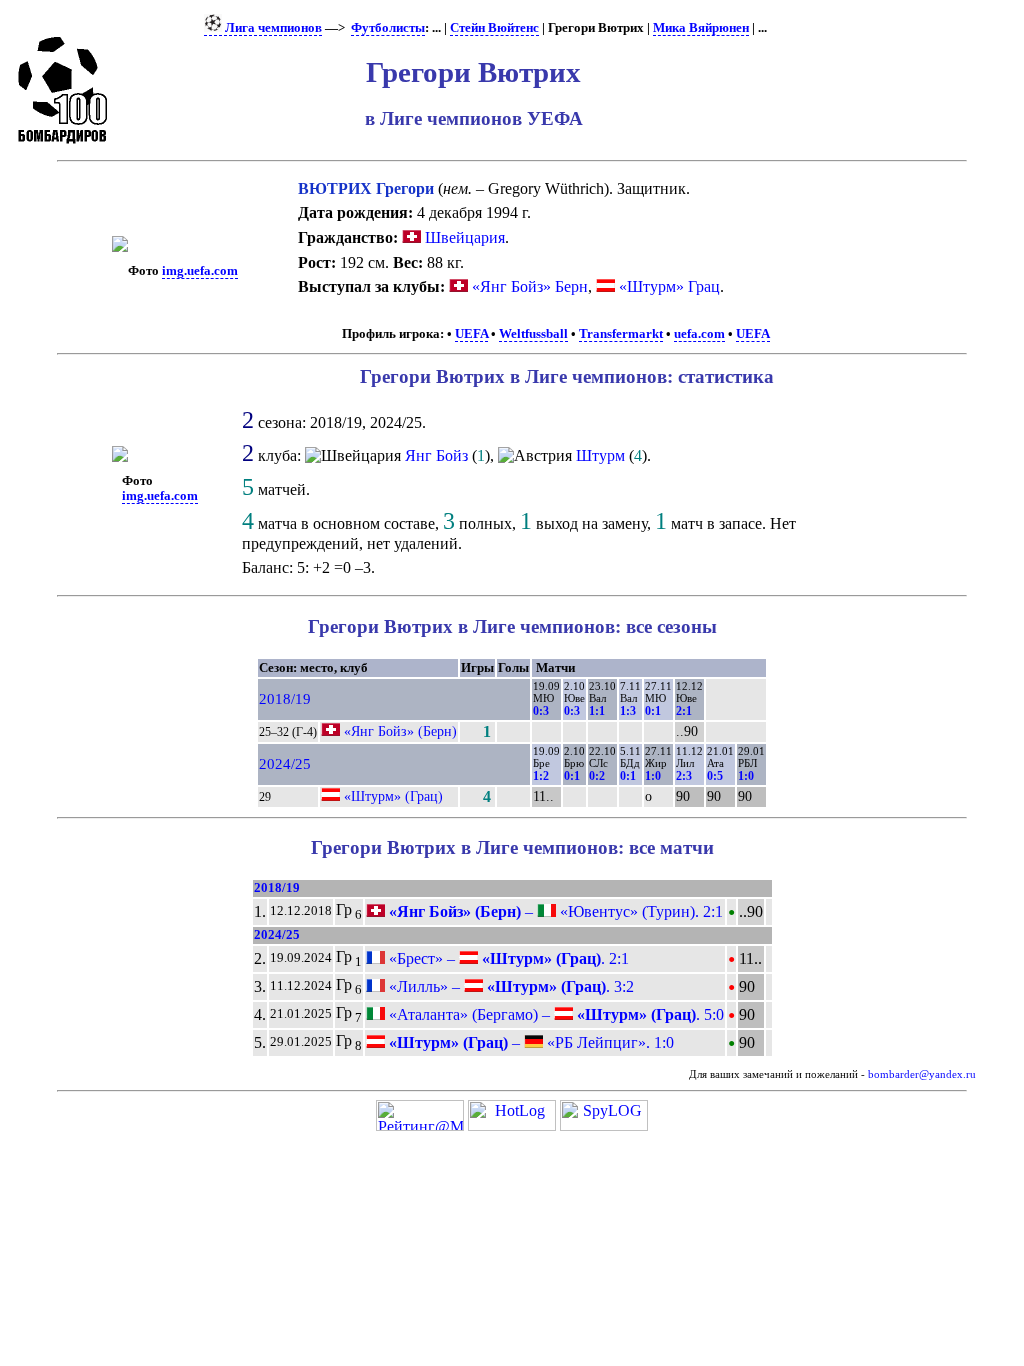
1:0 (653, 776)
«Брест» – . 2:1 (507, 958)
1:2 (541, 776)
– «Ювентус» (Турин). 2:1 (554, 911)
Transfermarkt (621, 334)
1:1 (597, 711)
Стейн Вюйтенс (494, 28)
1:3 (628, 711)
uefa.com (699, 334)
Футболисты (388, 28)
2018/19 (285, 699)
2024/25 (285, 764)
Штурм (600, 455)
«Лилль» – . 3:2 (509, 986)
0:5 (715, 776)
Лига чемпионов (272, 28)
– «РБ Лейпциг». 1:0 (529, 1042)
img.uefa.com (200, 271)
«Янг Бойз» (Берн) (400, 731)
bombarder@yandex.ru (922, 1074)
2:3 (684, 776)
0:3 (541, 711)
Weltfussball (533, 334)
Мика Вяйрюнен (701, 28)
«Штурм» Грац (669, 286)
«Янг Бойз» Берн (530, 286)
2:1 (684, 711)
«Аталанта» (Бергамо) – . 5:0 (554, 1014)
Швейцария (463, 237)
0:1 (653, 711)
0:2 (597, 776)
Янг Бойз (436, 455)
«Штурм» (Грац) (393, 796)
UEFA (471, 334)
